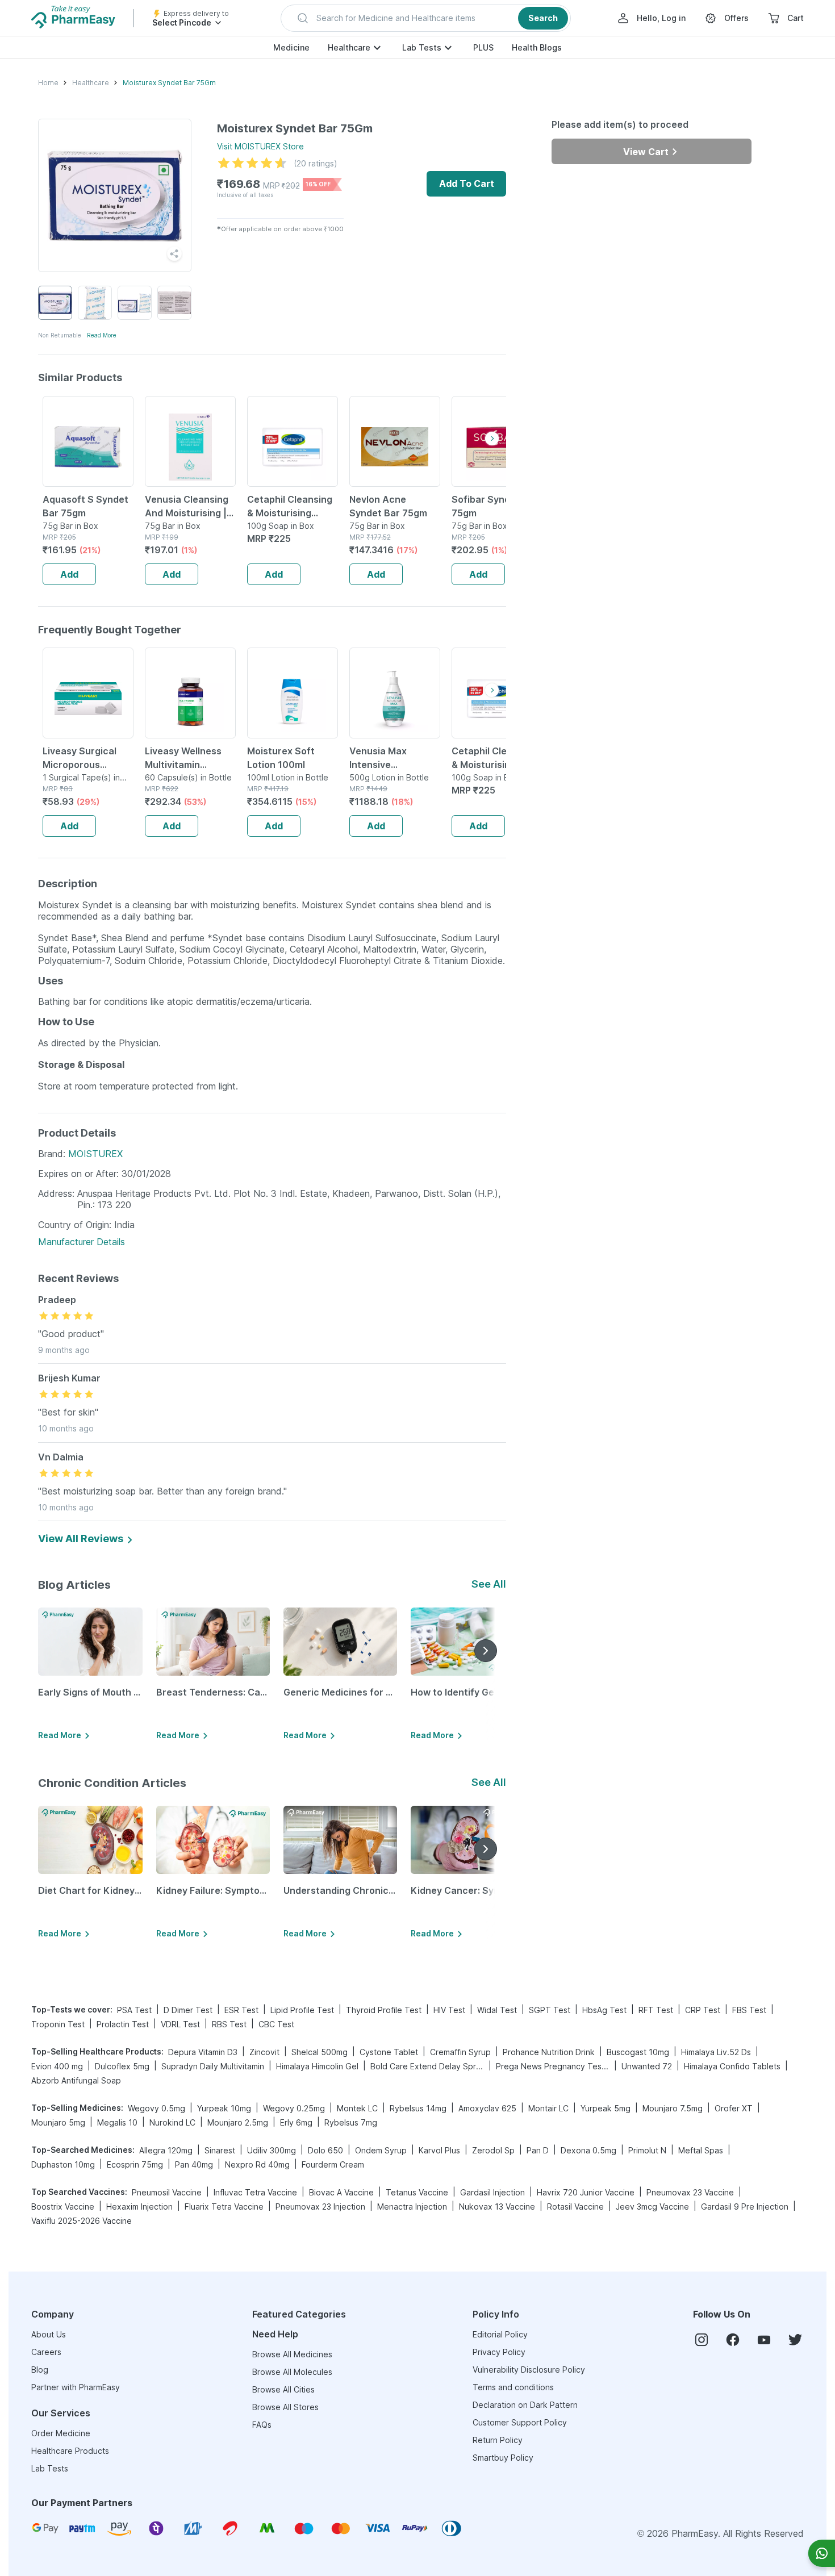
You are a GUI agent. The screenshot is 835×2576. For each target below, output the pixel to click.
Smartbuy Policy (503, 2458)
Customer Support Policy (520, 2422)
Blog (40, 2370)
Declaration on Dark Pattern (525, 2405)
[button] (426, 18)
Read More (102, 335)
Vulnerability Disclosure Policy (529, 2370)
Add (69, 574)
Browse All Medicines (292, 2354)
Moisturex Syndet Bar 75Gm (169, 83)
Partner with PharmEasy (76, 2387)
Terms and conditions (513, 2387)
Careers (46, 2352)
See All (489, 1584)
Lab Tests (422, 47)
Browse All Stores (285, 2407)
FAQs (262, 2425)
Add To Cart (467, 183)
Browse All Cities (283, 2389)
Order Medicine (61, 2433)
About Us (49, 2334)
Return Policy (498, 2440)
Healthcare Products (70, 2451)
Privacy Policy (499, 2352)
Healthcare (349, 47)
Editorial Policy (500, 2334)
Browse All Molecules (292, 2372)
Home (48, 83)
